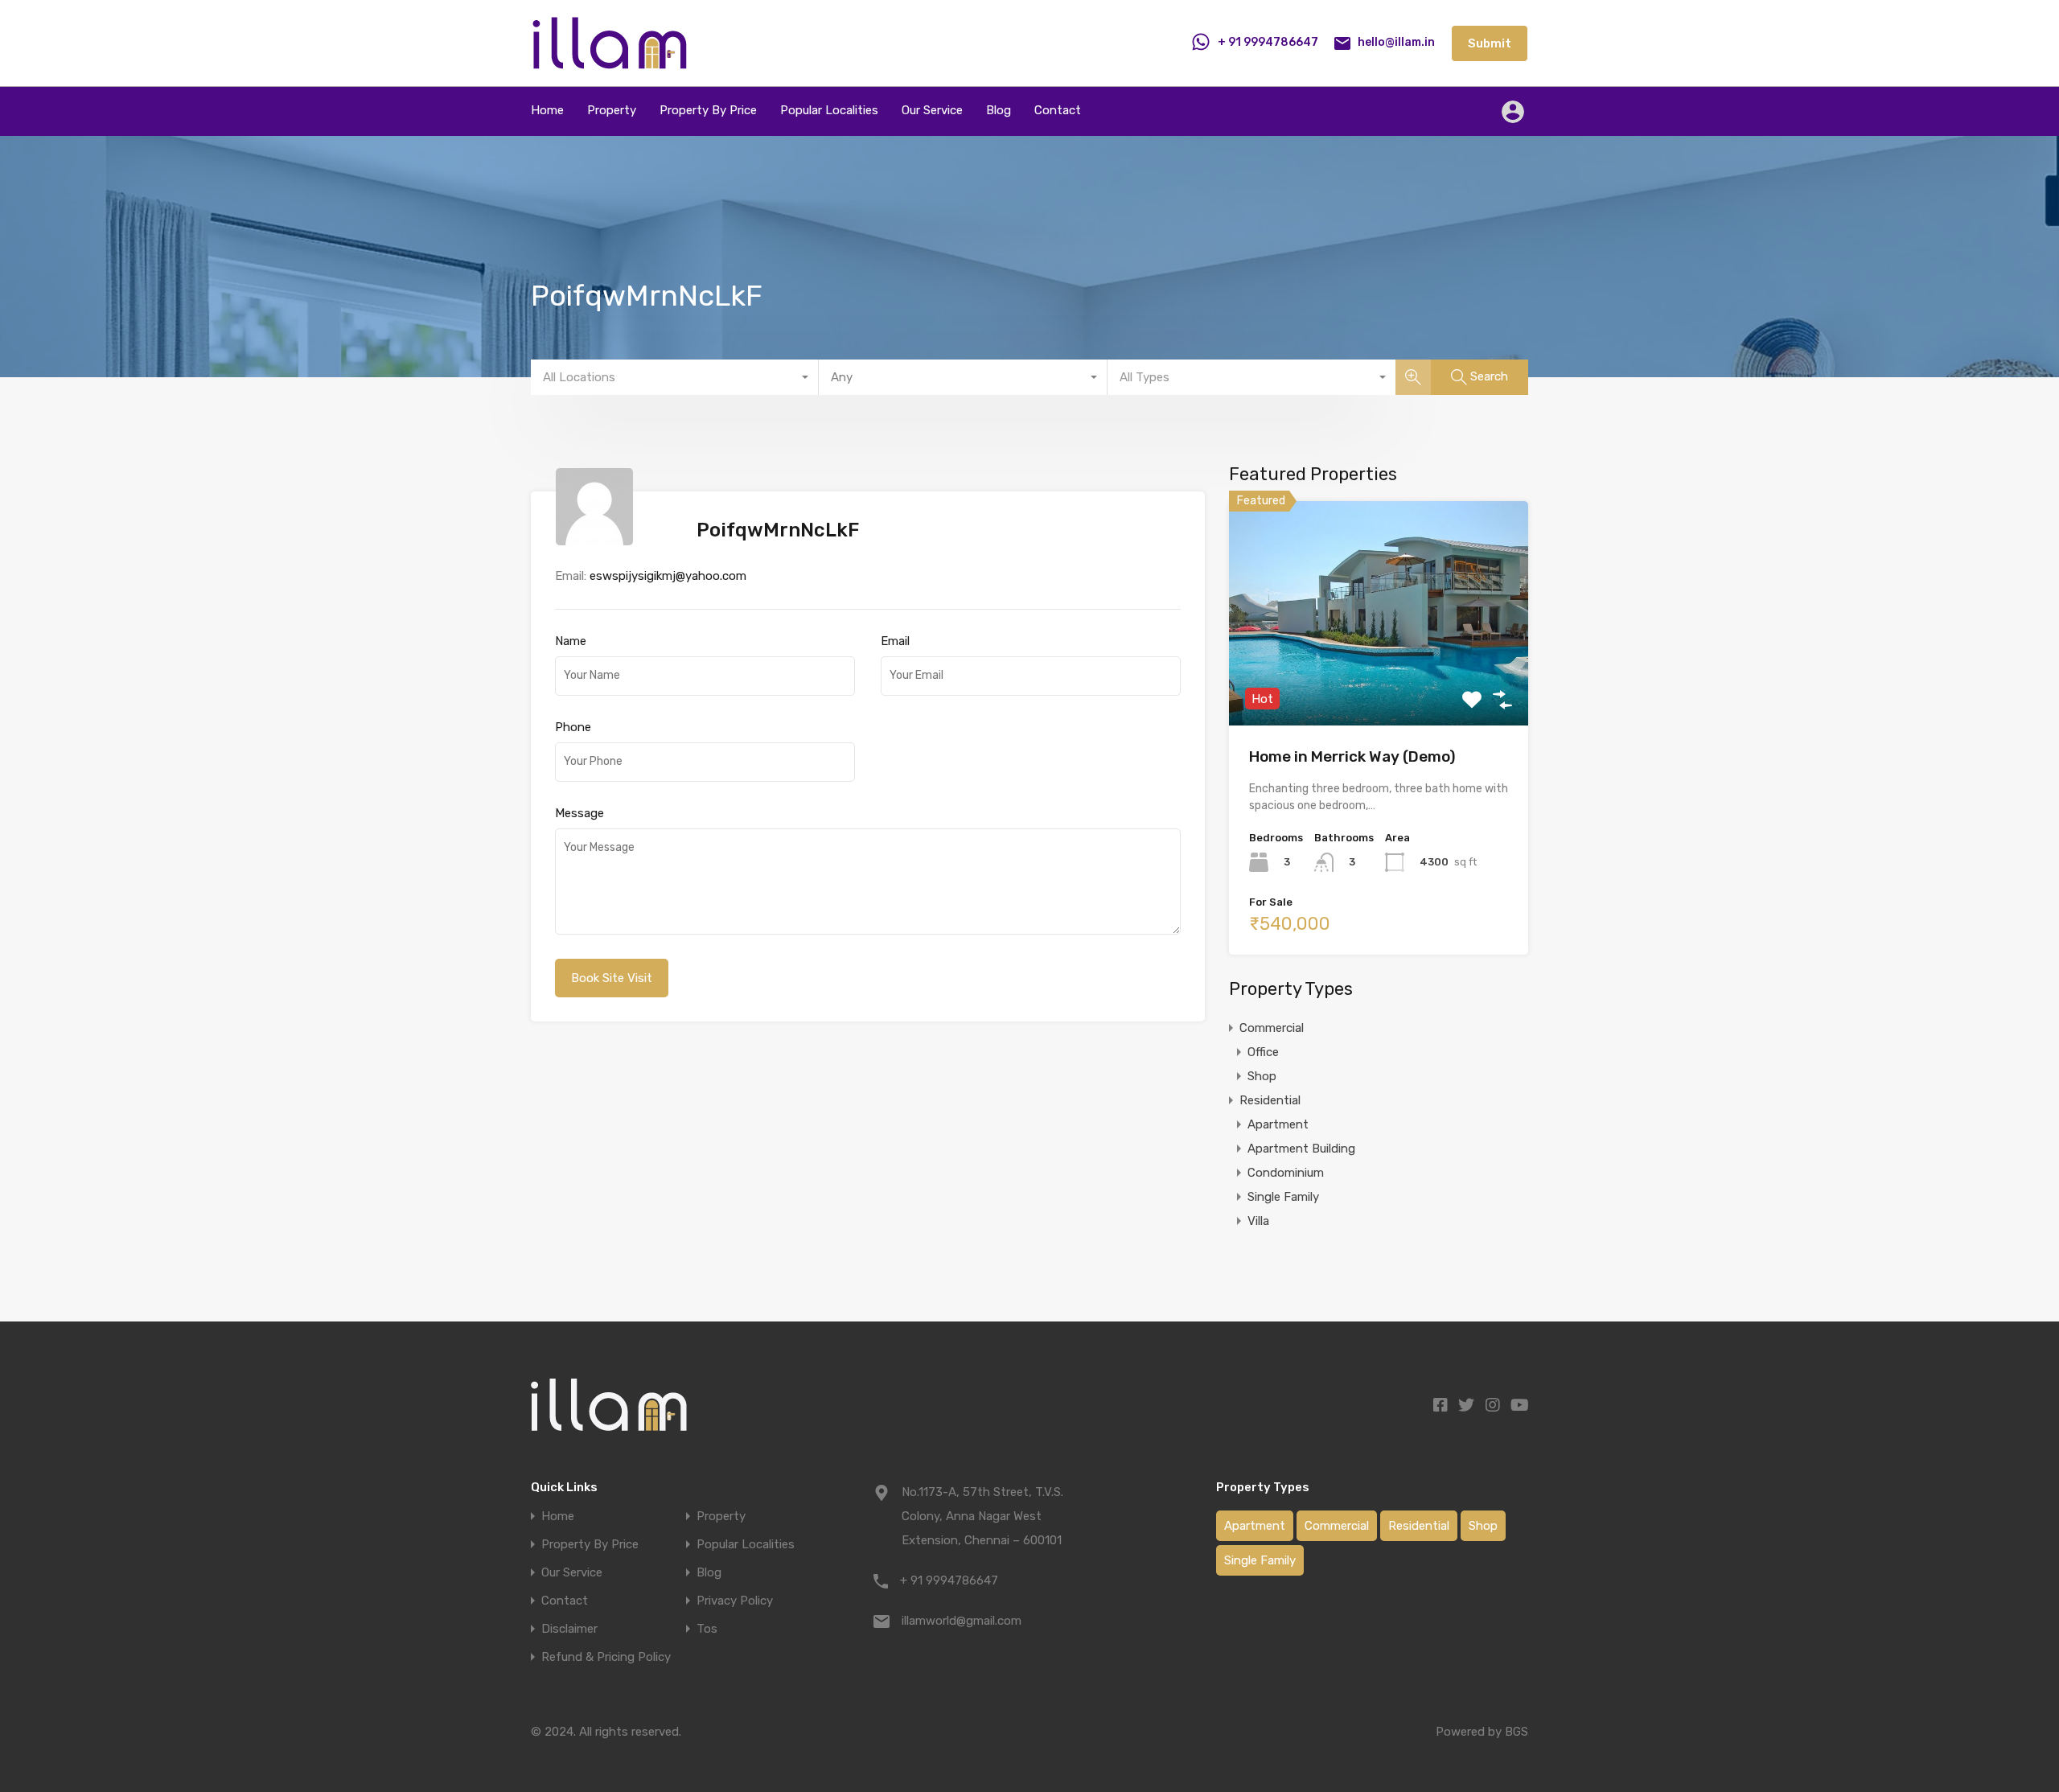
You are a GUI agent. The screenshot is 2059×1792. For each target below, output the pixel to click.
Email (895, 641)
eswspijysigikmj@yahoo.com (668, 576)
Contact (1058, 110)
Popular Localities (829, 110)
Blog (999, 110)
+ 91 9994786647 (1268, 42)
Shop (1262, 1076)
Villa (1258, 1221)
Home (547, 110)
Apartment (1278, 1124)
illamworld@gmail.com (962, 1621)
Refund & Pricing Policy (606, 1657)
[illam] (609, 63)
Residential (1270, 1100)
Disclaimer (569, 1629)
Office (1263, 1052)
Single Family (1283, 1197)
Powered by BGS (1482, 1732)
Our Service (932, 110)
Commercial (1272, 1028)
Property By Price (708, 110)
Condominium (1286, 1173)
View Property (1379, 681)
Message (579, 813)
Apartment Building (1301, 1149)
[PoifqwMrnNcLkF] (594, 538)
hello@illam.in (1396, 42)
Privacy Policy (735, 1601)
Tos (707, 1629)
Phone (573, 727)
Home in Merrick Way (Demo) (1352, 756)
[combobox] (675, 377)
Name (571, 641)
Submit (1490, 43)
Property (612, 110)
